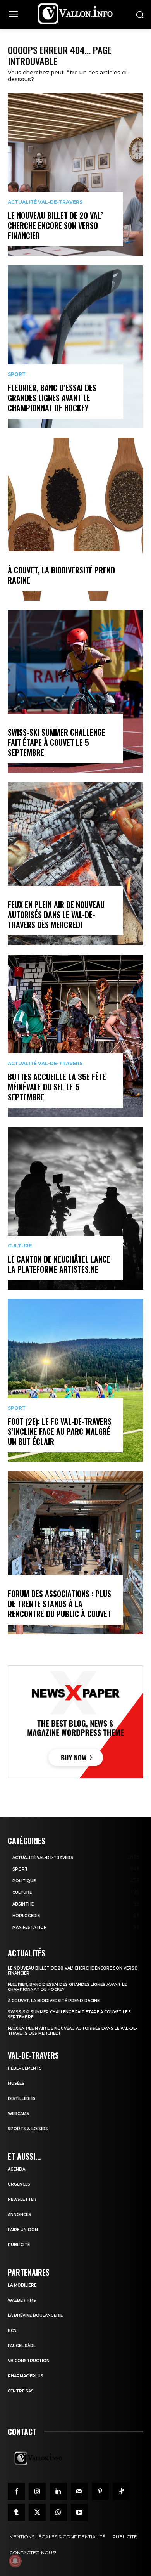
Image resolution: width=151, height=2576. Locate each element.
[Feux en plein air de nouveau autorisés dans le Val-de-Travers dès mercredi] (75, 864)
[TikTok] (121, 2491)
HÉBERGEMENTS (25, 2068)
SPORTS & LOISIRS (28, 2129)
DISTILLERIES (22, 2099)
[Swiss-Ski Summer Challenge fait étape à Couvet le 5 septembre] (75, 691)
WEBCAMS (18, 2114)
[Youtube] (79, 2512)
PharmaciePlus (26, 2376)
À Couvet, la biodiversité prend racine (61, 575)
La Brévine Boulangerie (35, 2315)
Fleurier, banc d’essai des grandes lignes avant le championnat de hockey (52, 398)
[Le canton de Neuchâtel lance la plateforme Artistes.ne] (75, 1208)
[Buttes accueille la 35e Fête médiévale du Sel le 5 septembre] (75, 1036)
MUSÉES (16, 2083)
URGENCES (19, 2184)
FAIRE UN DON (23, 2230)
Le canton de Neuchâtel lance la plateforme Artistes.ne (59, 1264)
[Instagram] (37, 2491)
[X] (37, 2512)
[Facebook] (16, 2491)
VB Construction (29, 2361)
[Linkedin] (58, 2491)
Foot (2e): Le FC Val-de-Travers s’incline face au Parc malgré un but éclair (60, 1431)
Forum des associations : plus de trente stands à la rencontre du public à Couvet (59, 1604)
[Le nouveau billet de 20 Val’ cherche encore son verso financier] (75, 175)
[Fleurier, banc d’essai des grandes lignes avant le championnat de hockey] (75, 347)
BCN (12, 2331)
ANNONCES (19, 2215)
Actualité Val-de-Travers (45, 202)
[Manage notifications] (15, 2561)
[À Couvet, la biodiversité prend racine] (75, 519)
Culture (20, 1246)
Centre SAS (21, 2391)
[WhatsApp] (58, 2512)
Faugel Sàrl (22, 2346)
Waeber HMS (22, 2300)
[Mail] (79, 2491)
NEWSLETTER (22, 2199)
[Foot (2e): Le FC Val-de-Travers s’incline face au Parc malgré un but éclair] (75, 1381)
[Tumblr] (16, 2512)
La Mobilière (22, 2285)
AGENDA (16, 2169)
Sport (17, 374)
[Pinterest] (100, 2491)
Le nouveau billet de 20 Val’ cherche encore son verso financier (55, 225)
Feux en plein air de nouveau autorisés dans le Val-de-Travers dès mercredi (56, 915)
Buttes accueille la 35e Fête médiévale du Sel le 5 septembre (57, 1087)
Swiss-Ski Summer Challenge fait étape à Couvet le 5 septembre (57, 742)
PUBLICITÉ (19, 2245)
